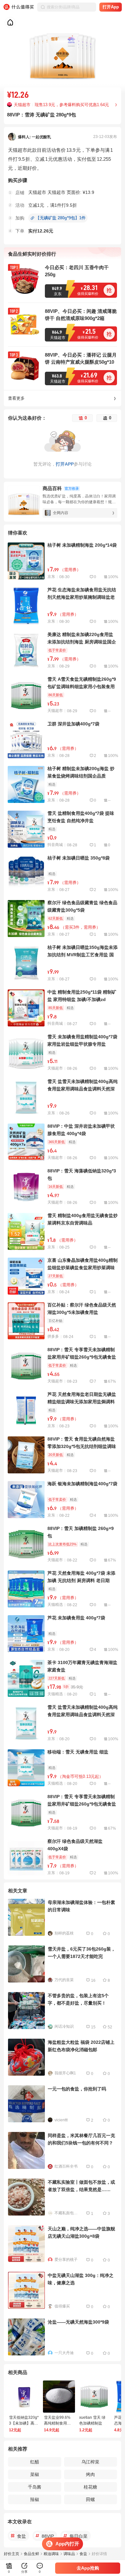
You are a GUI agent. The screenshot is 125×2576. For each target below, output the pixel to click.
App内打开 (67, 2544)
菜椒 (35, 2474)
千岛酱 (35, 2487)
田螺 (90, 2499)
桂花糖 (90, 2487)
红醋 (35, 2462)
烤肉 (90, 2474)
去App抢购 (88, 2568)
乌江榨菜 (90, 2462)
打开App (111, 7)
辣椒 (35, 2499)
